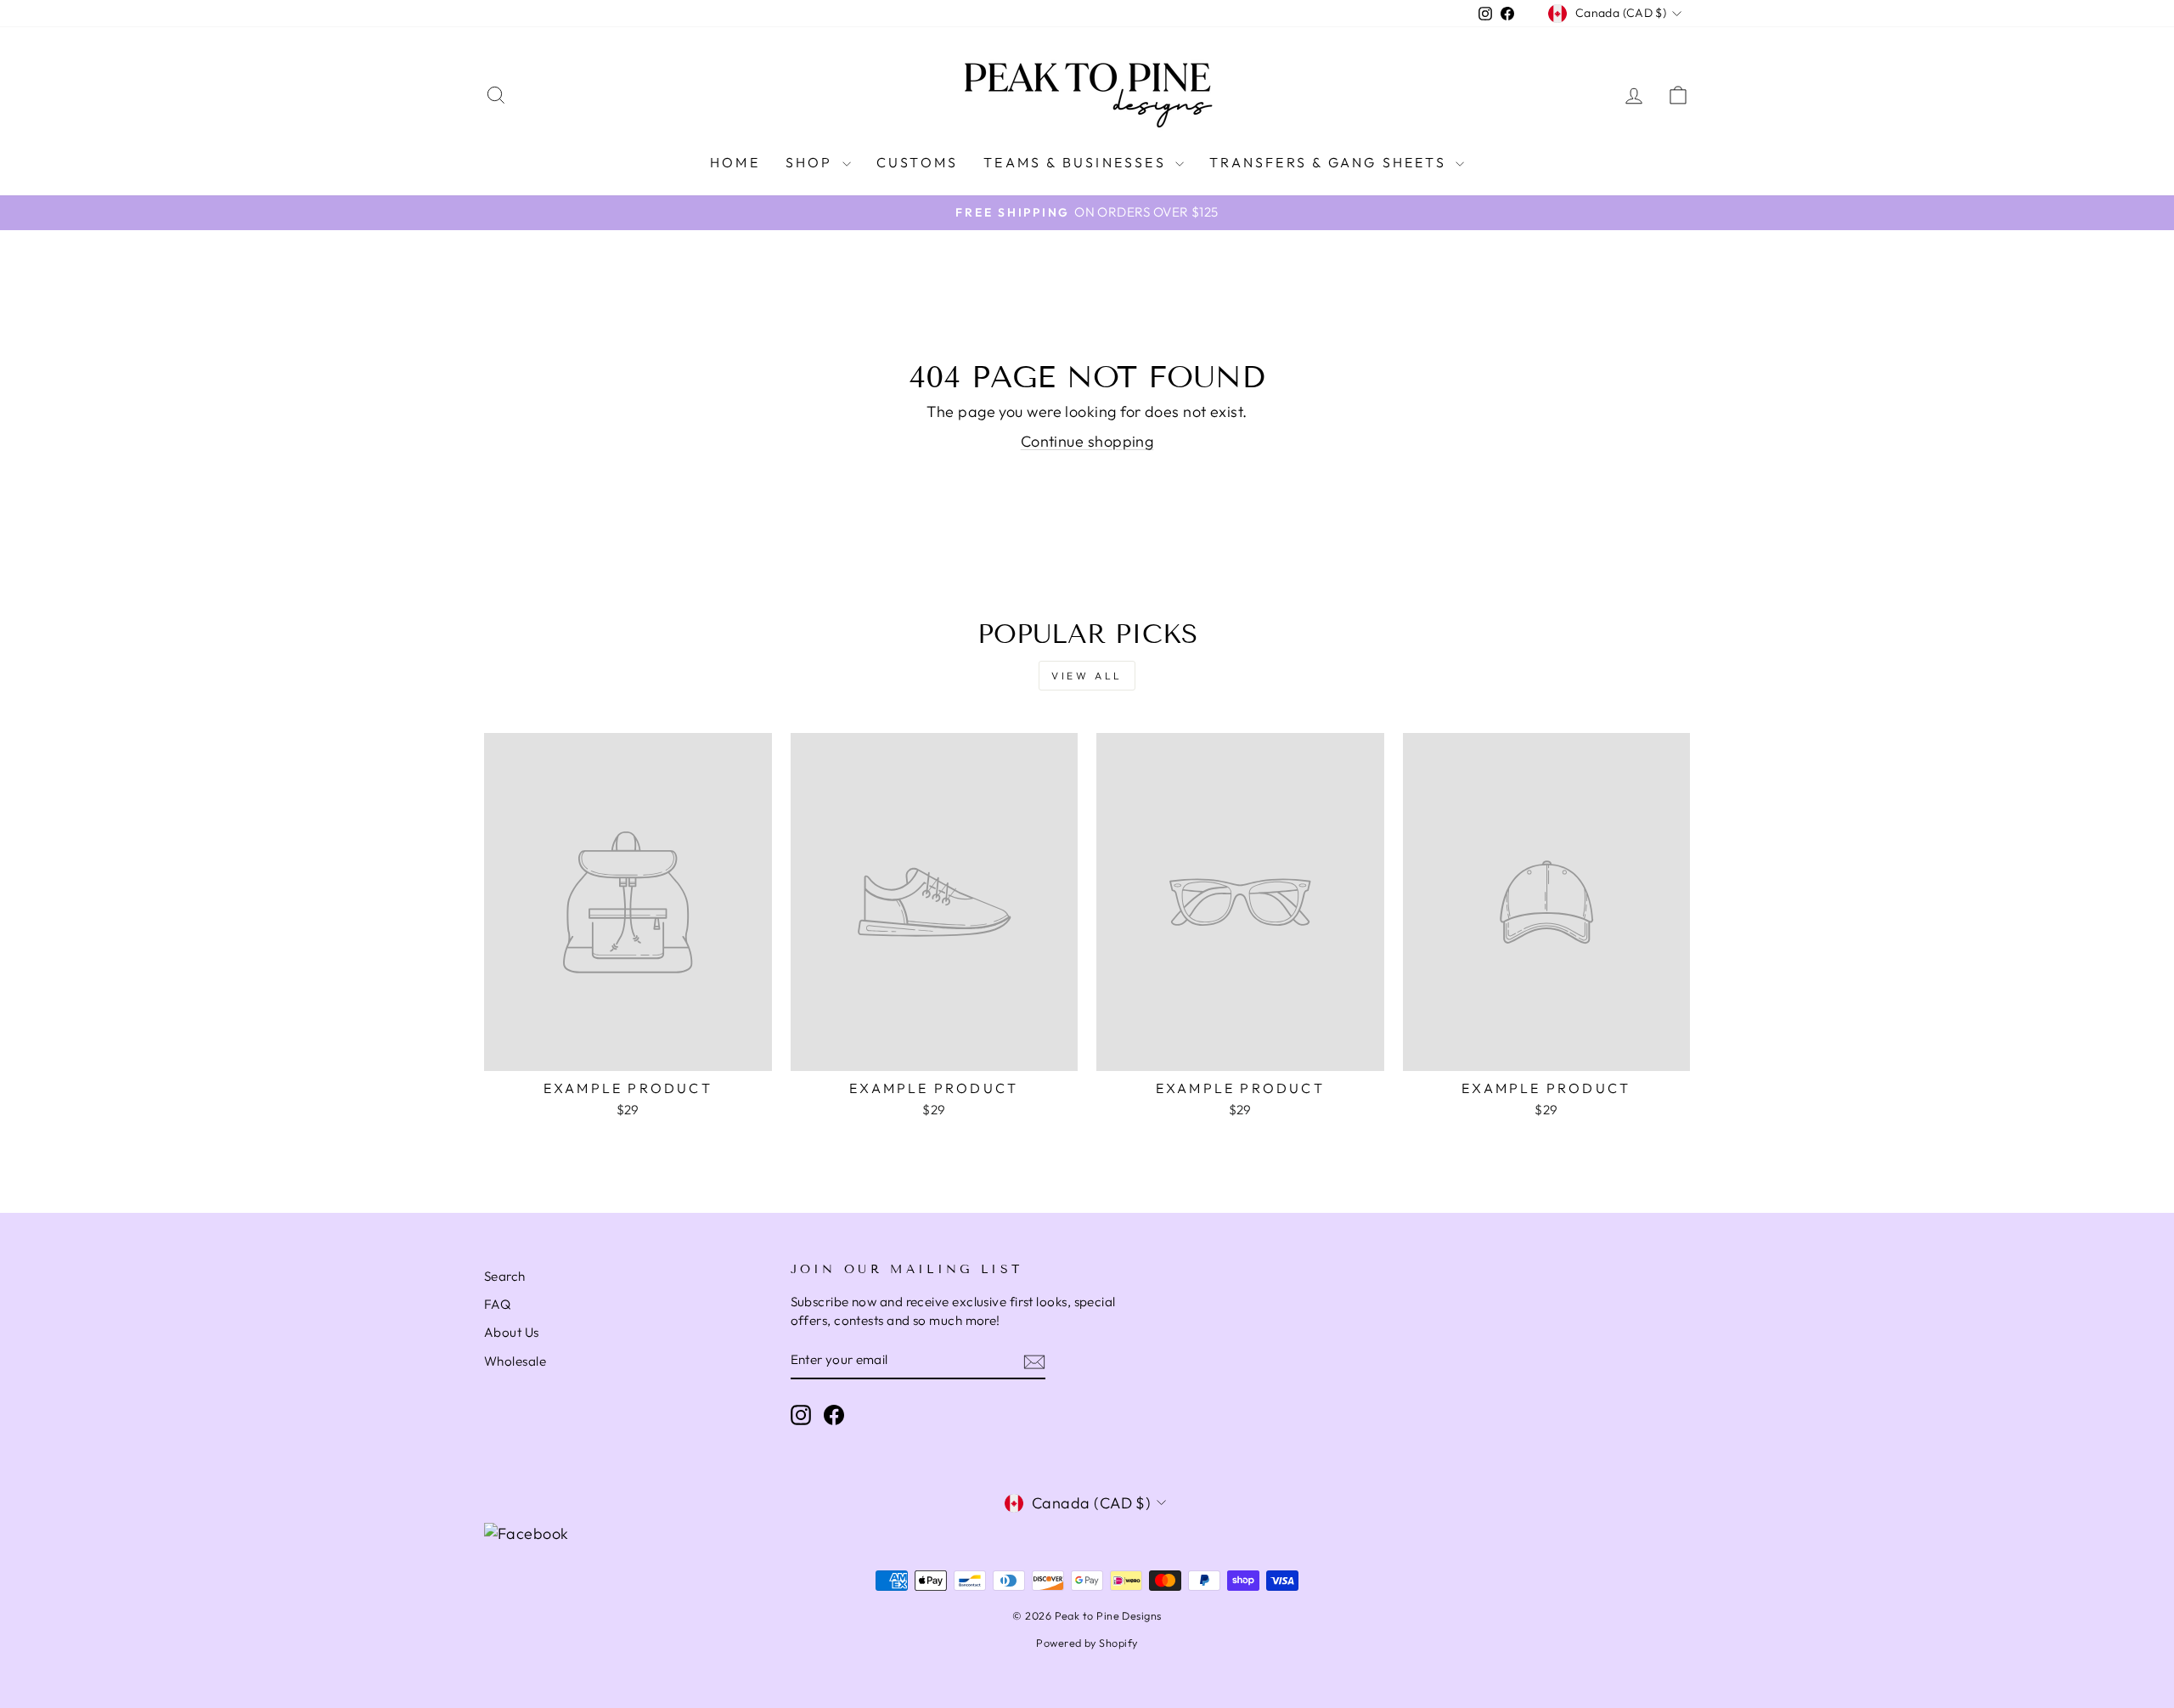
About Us (512, 1332)
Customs (917, 162)
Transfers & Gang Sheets (1330, 162)
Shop (812, 162)
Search (505, 1276)
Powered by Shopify (1087, 1643)
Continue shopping (1087, 441)
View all (1087, 676)
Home (735, 162)
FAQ (497, 1304)
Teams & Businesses (1077, 162)
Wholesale (515, 1361)
